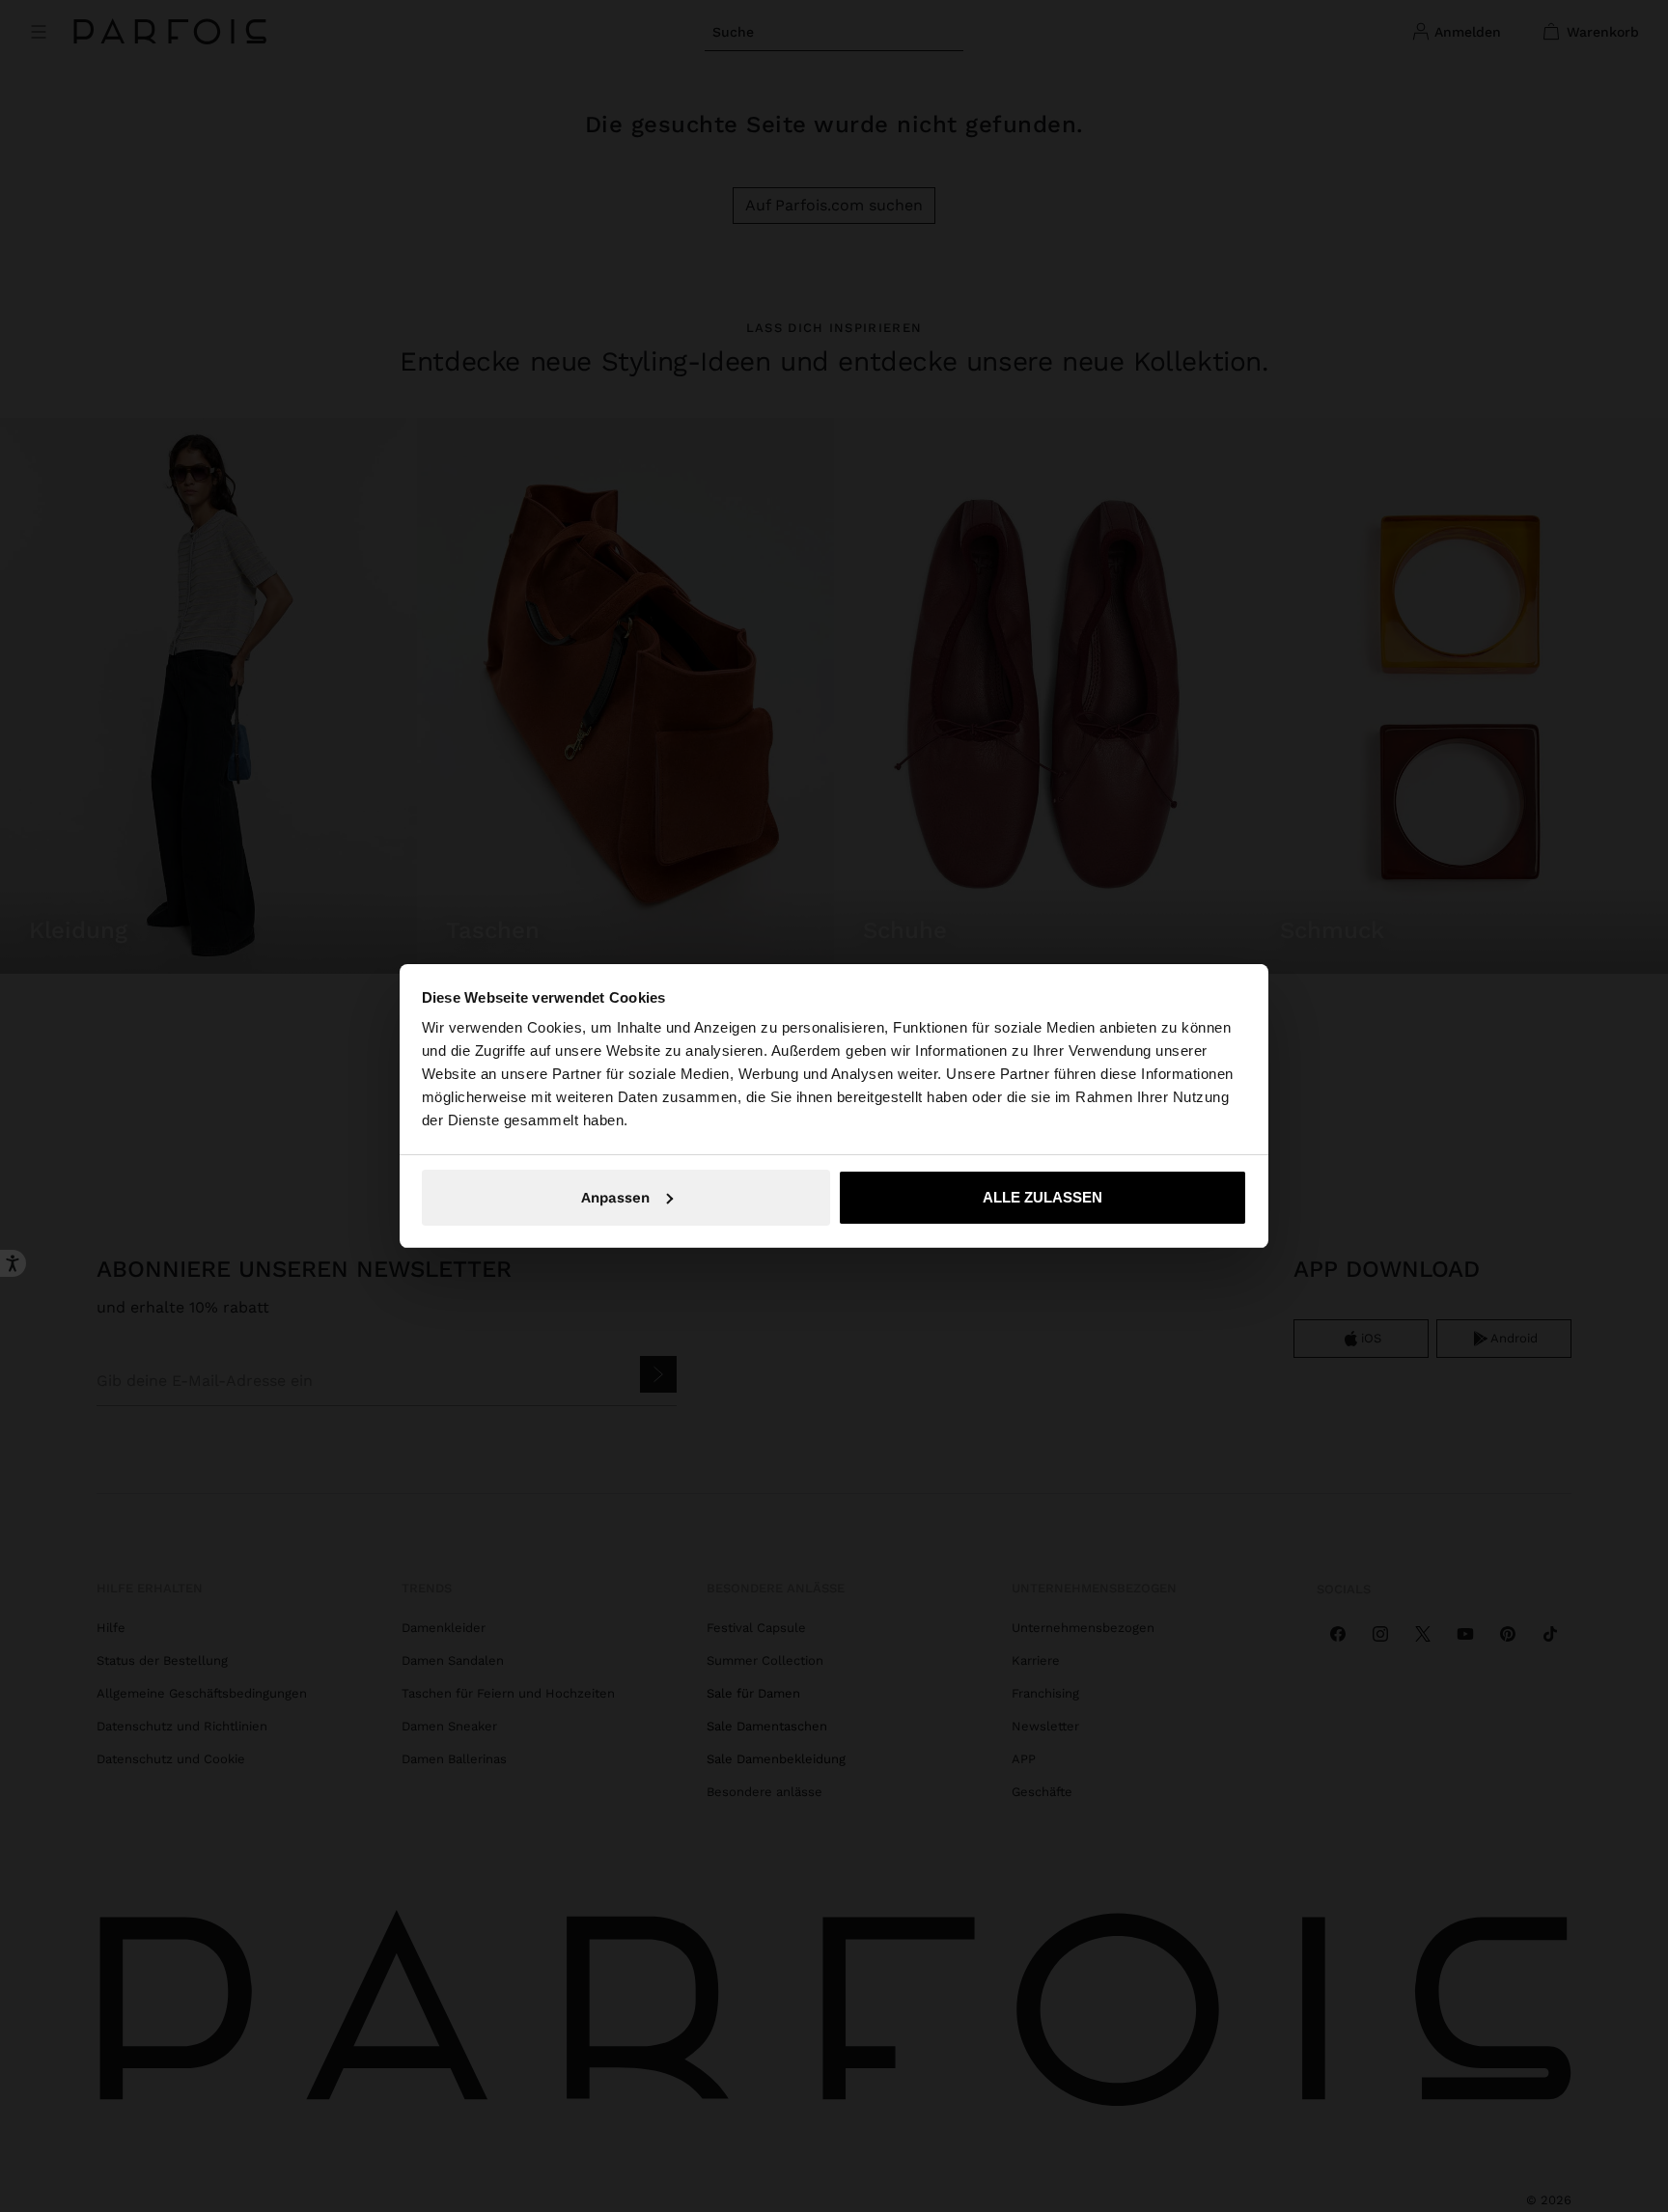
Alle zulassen (1042, 1197)
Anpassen (615, 1198)
